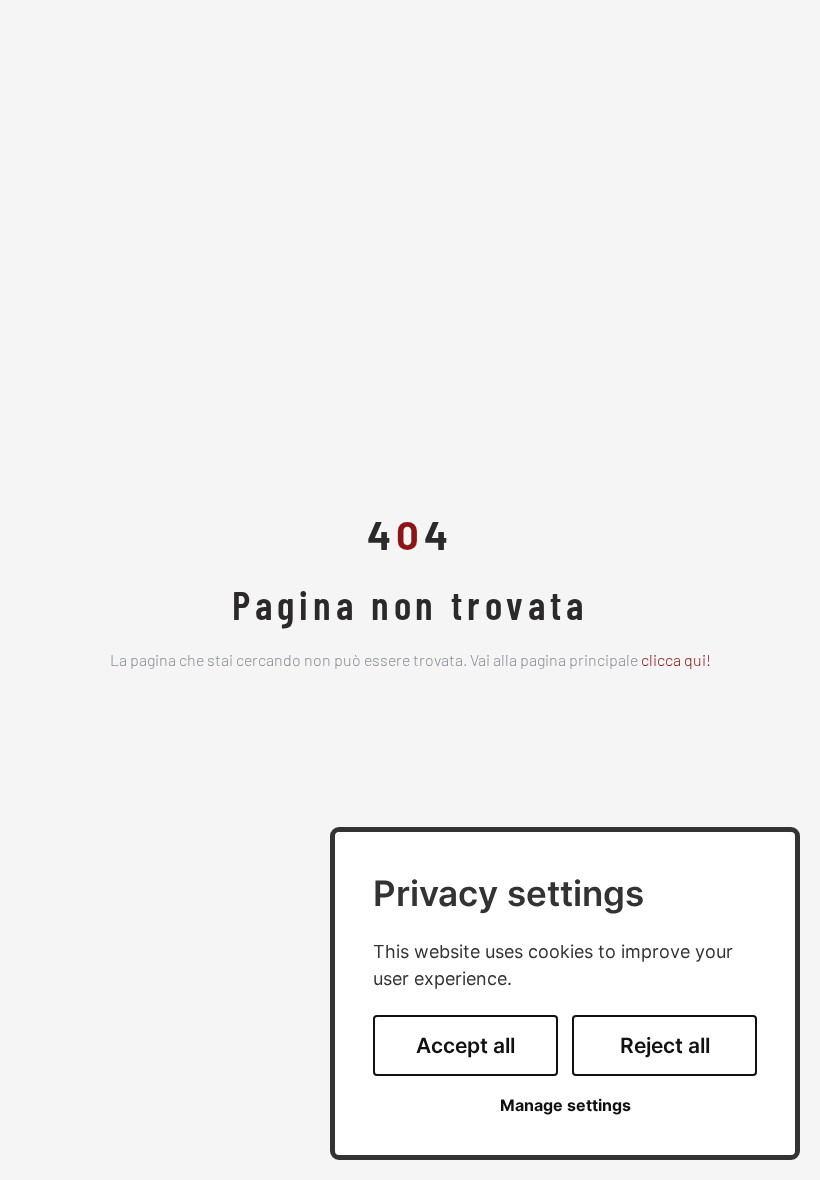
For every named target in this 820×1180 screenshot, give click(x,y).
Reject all (665, 1045)
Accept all (465, 1045)
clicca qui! (676, 662)
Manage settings (565, 1105)
